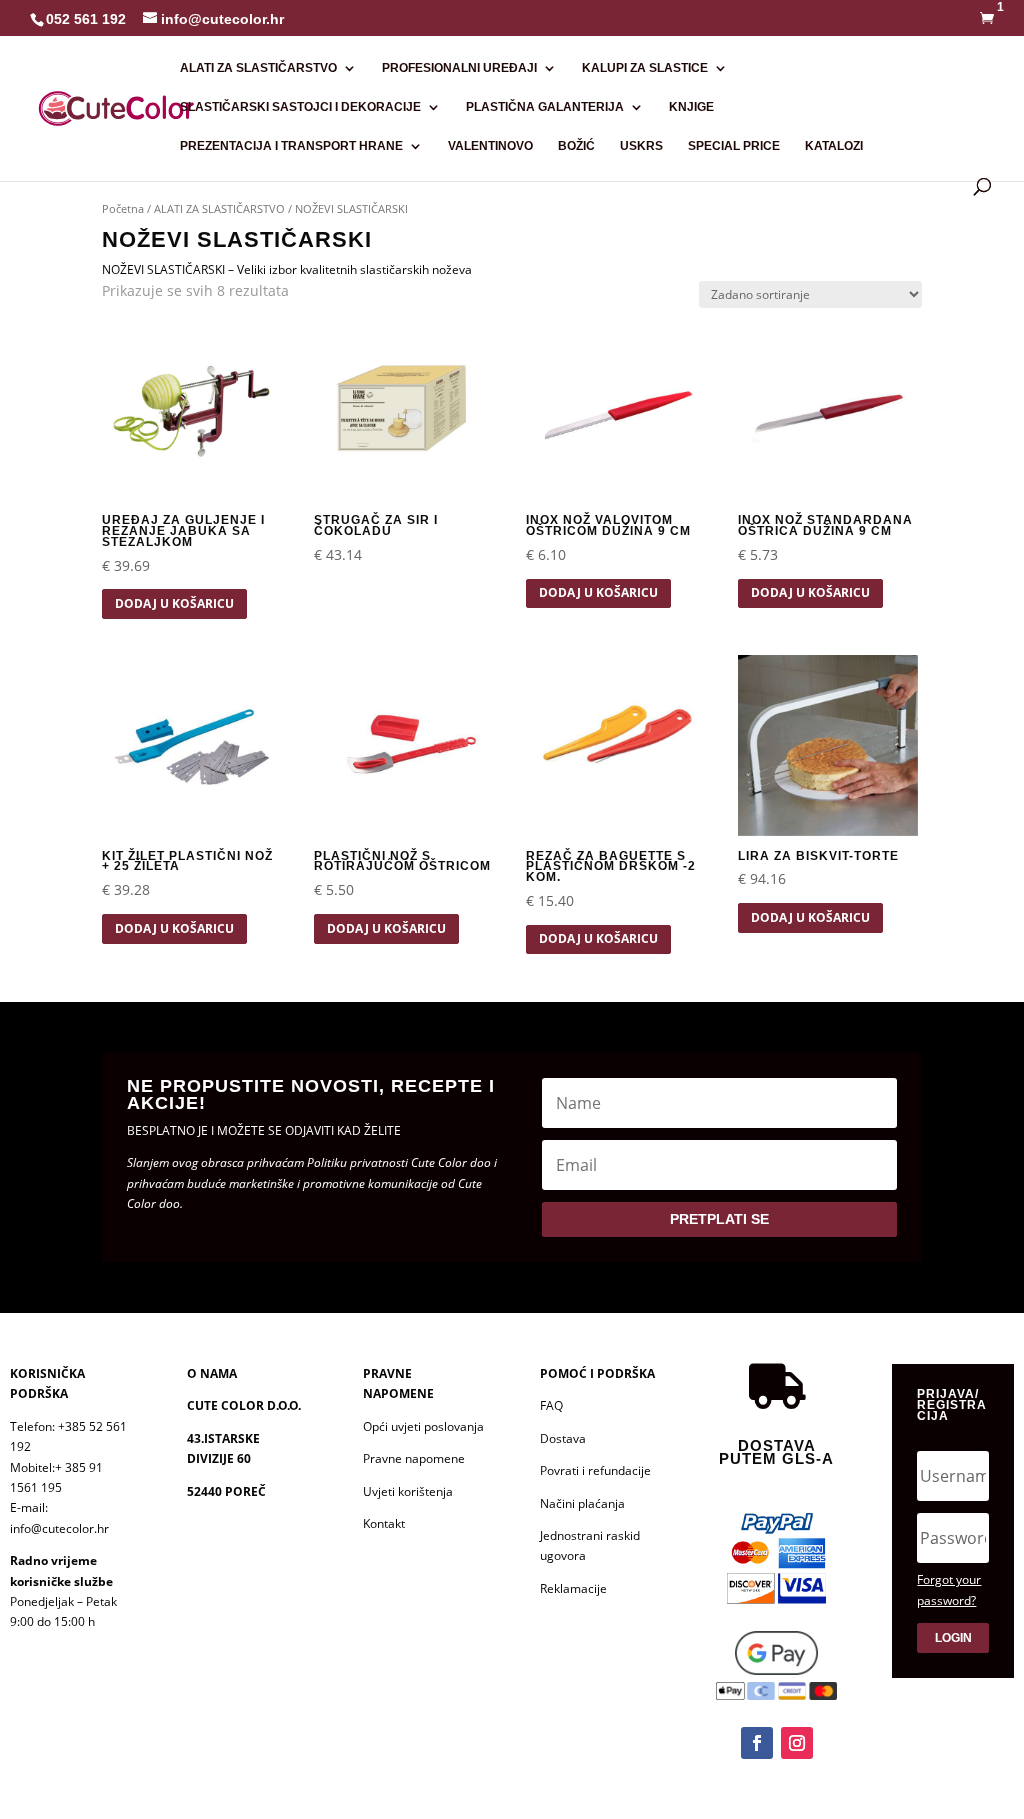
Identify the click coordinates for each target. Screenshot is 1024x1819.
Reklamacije (573, 1588)
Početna (123, 208)
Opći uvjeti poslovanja (423, 1426)
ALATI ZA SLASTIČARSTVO (258, 68)
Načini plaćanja (582, 1503)
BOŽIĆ (576, 146)
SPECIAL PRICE (734, 146)
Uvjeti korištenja (408, 1491)
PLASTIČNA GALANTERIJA (545, 107)
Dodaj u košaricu (174, 603)
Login (953, 1638)
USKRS (641, 146)
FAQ (551, 1405)
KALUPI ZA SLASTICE (645, 68)
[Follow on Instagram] (797, 1743)
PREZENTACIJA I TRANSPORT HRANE (291, 146)
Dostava (563, 1438)
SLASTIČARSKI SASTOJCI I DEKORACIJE (300, 107)
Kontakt (384, 1523)
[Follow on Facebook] (757, 1743)
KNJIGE (691, 107)
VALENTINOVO (490, 146)
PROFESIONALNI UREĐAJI (459, 68)
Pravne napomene (414, 1458)
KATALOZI (834, 146)
